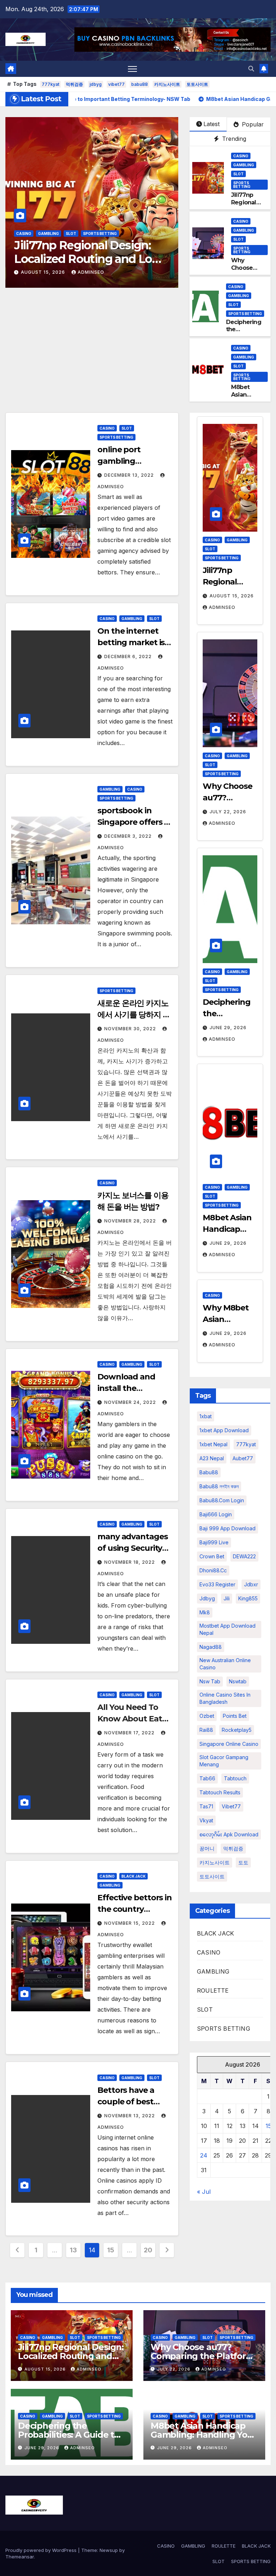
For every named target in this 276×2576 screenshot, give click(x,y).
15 (111, 2250)
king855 (248, 1598)
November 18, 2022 (130, 1562)
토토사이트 (197, 84)
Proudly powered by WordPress (42, 2550)
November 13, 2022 (130, 2116)
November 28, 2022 (131, 1221)
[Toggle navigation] (132, 69)
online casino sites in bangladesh (225, 1698)
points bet (235, 1716)
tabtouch (235, 1778)
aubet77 (243, 1458)
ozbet (207, 1716)
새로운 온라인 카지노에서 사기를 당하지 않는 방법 (134, 1015)
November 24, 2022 (131, 1402)
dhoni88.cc (213, 1570)
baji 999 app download (227, 1528)
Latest (211, 124)
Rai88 (206, 1730)
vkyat (206, 1820)
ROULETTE (213, 1990)
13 (73, 2250)
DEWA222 (244, 1556)
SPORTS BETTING (100, 233)
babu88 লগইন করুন (219, 1486)
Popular (252, 124)
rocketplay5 (237, 1730)
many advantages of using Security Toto (133, 1548)
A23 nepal (212, 1458)
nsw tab (210, 1681)
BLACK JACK (134, 1876)
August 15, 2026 (232, 596)
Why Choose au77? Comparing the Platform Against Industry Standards (88, 259)
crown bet (212, 1556)
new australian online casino (225, 1664)
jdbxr (251, 1584)
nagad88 (211, 1647)
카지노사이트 (167, 84)
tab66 (207, 1778)
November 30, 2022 (131, 1029)
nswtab (238, 1681)
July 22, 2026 (40, 272)
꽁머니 (207, 1848)
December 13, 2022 (130, 475)
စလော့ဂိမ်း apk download (229, 1834)
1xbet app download (224, 1430)
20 (148, 2250)
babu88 (139, 84)
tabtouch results (220, 1792)
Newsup (109, 2550)
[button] (251, 69)
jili (227, 1598)
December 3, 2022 (129, 836)
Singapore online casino (229, 1744)
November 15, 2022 (130, 1923)
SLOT (71, 233)
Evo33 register (217, 1584)
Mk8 (205, 1612)
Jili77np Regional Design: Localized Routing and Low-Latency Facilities (71, 2356)
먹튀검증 (74, 84)
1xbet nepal (213, 1444)
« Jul (204, 2192)
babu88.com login (222, 1500)
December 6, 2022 (129, 656)
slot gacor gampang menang (224, 1761)
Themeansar (20, 2557)
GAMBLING (49, 233)
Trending (233, 139)
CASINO (24, 233)
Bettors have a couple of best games (126, 2102)
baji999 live (214, 1542)
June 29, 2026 (228, 1028)
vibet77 (116, 84)
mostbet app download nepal (227, 1629)
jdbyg (96, 84)
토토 (243, 1862)
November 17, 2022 (130, 1733)
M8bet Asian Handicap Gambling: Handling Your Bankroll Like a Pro (203, 2435)
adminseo (83, 272)
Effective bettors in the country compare (135, 1909)
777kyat (50, 84)
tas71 (206, 1806)
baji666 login (216, 1514)
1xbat (206, 1416)
